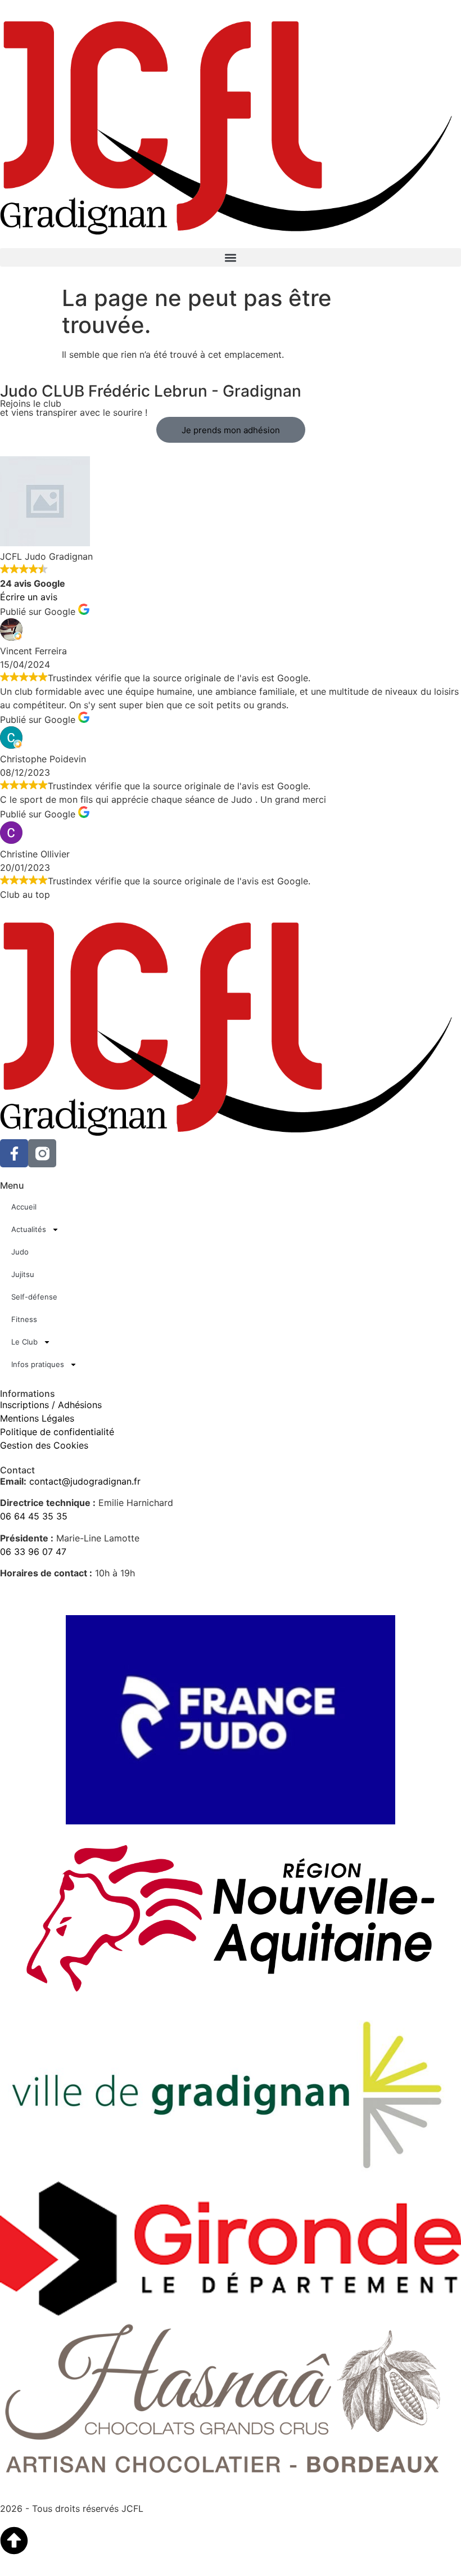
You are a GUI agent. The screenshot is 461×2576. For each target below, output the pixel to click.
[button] (231, 257)
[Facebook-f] (14, 1153)
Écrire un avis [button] (29, 597)
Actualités (29, 1229)
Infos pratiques (38, 1364)
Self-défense (34, 1297)
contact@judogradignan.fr (85, 1481)
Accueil (24, 1207)
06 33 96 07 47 (33, 1552)
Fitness (24, 1319)
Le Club (24, 1342)
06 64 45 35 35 (34, 1516)
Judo (20, 1252)
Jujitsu (23, 1274)
